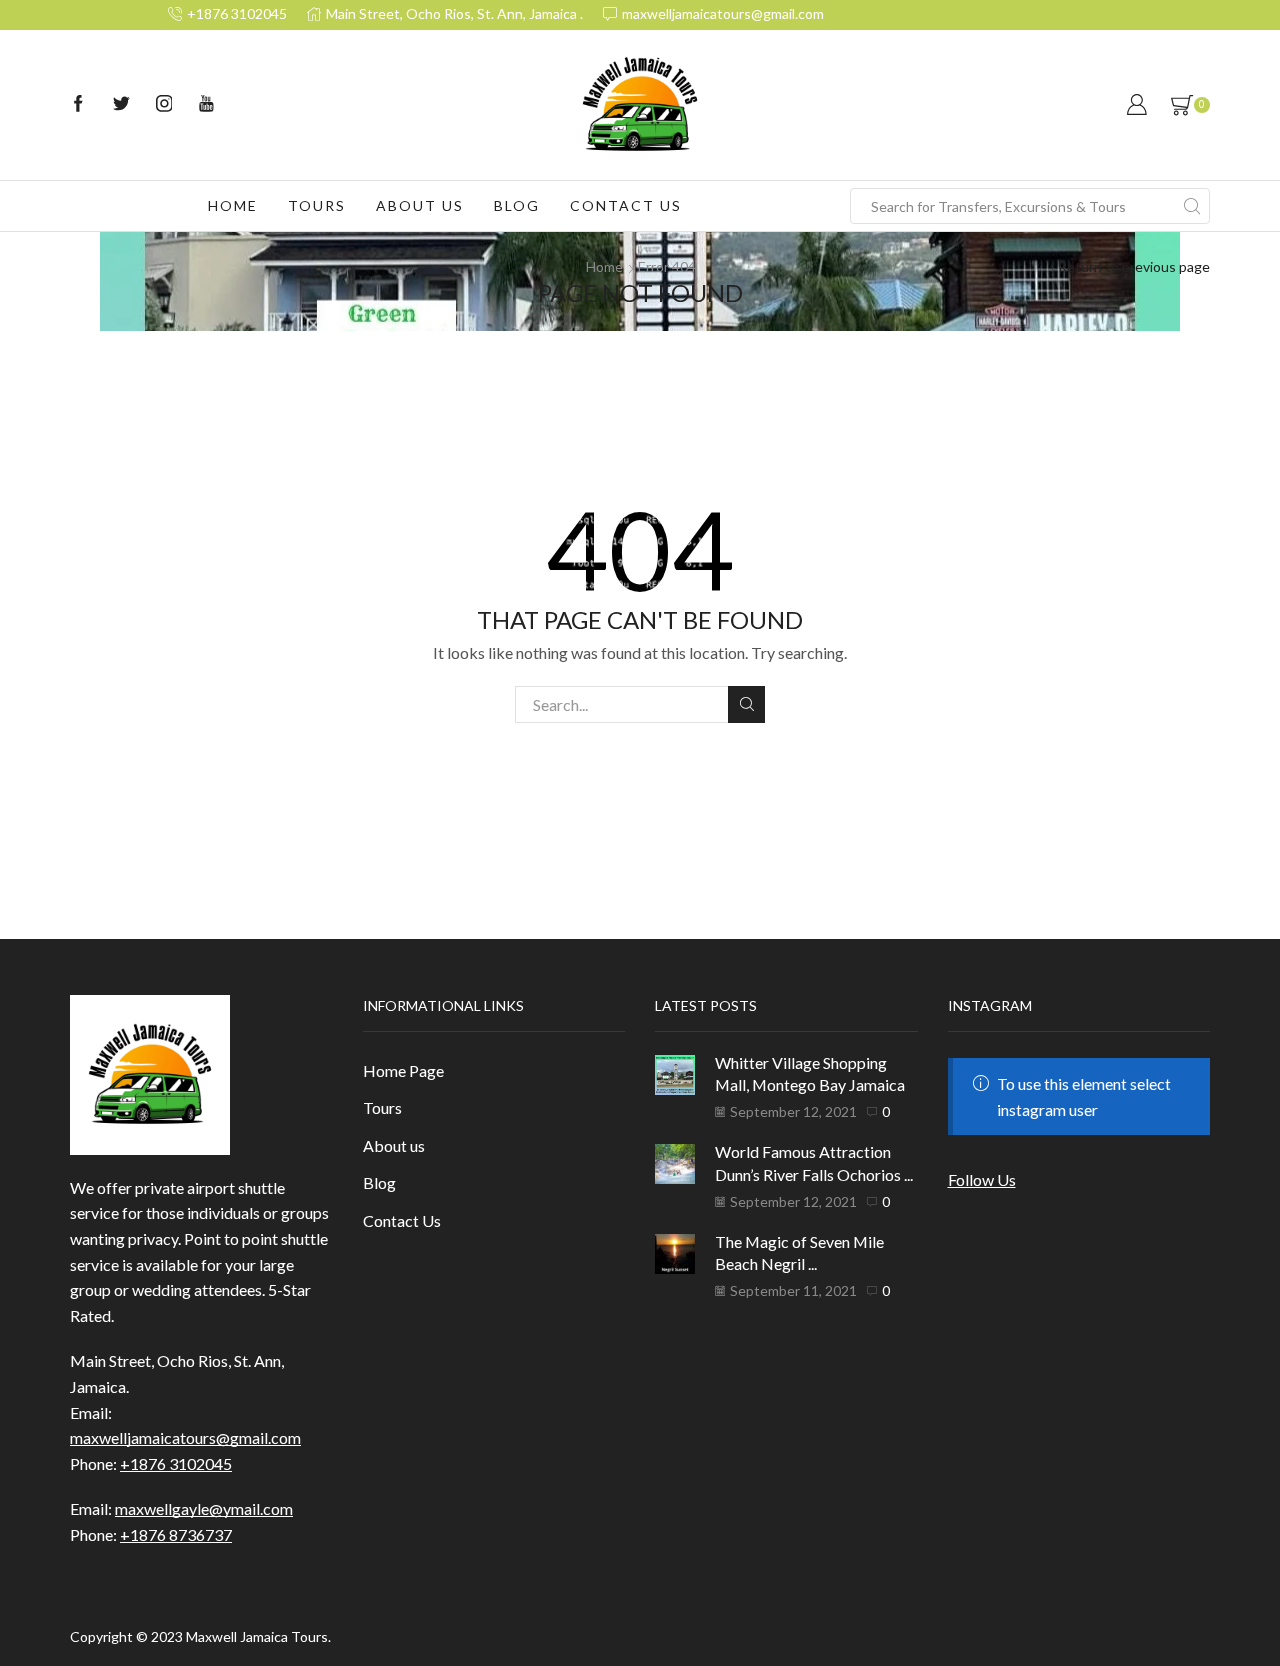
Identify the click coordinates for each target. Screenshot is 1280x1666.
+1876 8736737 (176, 1534)
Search (746, 704)
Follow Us (982, 1179)
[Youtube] (206, 105)
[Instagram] (164, 105)
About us (420, 205)
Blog (517, 205)
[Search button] (1192, 206)
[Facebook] (78, 105)
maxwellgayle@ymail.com (204, 1508)
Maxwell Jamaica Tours (257, 1636)
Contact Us (626, 205)
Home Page (403, 1070)
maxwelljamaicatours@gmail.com (185, 1437)
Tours (317, 205)
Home (233, 205)
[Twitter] (121, 105)
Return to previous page (1134, 266)
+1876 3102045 (176, 1463)
